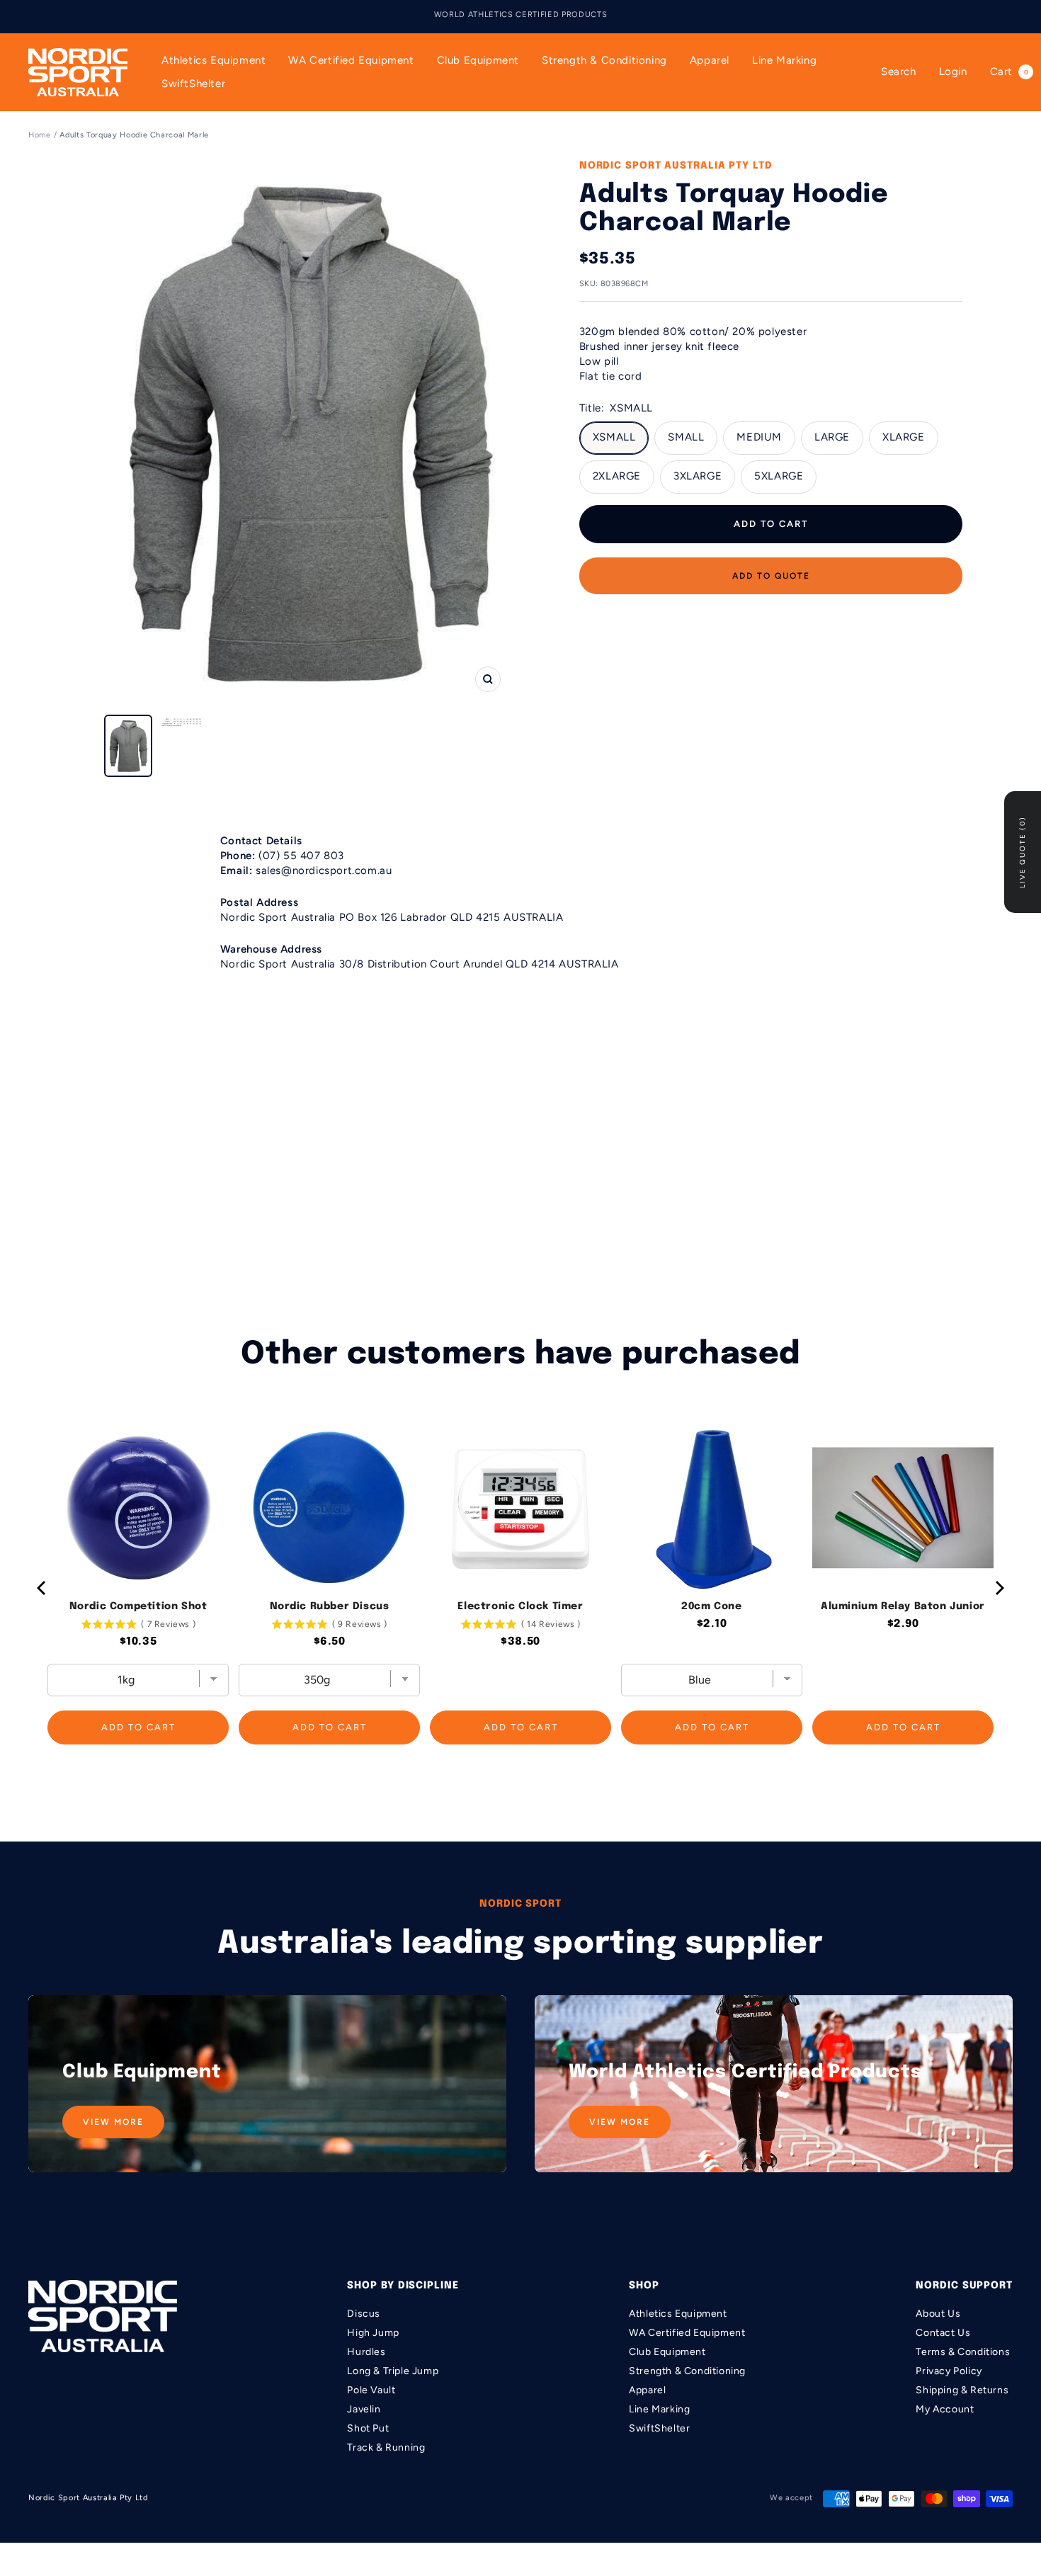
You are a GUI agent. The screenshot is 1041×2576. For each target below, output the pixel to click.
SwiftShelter (193, 84)
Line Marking (784, 60)
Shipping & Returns (962, 2390)
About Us (938, 2314)
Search (899, 72)
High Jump (373, 2333)
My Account (945, 2409)
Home (40, 135)
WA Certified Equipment (351, 60)
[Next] (999, 1588)
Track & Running (386, 2447)
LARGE (832, 437)
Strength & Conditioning (604, 60)
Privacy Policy (949, 2371)
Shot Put (368, 2428)
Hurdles (366, 2352)
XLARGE (904, 437)
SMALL (686, 437)
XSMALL (614, 437)
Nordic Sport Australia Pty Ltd (676, 166)
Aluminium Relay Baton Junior (903, 1606)
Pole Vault (371, 2390)
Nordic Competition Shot (138, 1606)
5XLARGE (779, 476)
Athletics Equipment (214, 60)
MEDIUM (759, 437)
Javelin (364, 2409)
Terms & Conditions (963, 2352)
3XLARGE (698, 476)
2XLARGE (617, 476)
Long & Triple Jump (393, 2371)
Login (953, 72)
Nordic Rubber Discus (330, 1606)
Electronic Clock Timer (520, 1606)
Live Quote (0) (1022, 852)
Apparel (710, 60)
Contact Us (943, 2333)
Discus (364, 2314)
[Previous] (42, 1588)
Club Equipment (478, 60)
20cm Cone (711, 1606)
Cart (1009, 72)
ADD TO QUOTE (771, 576)
